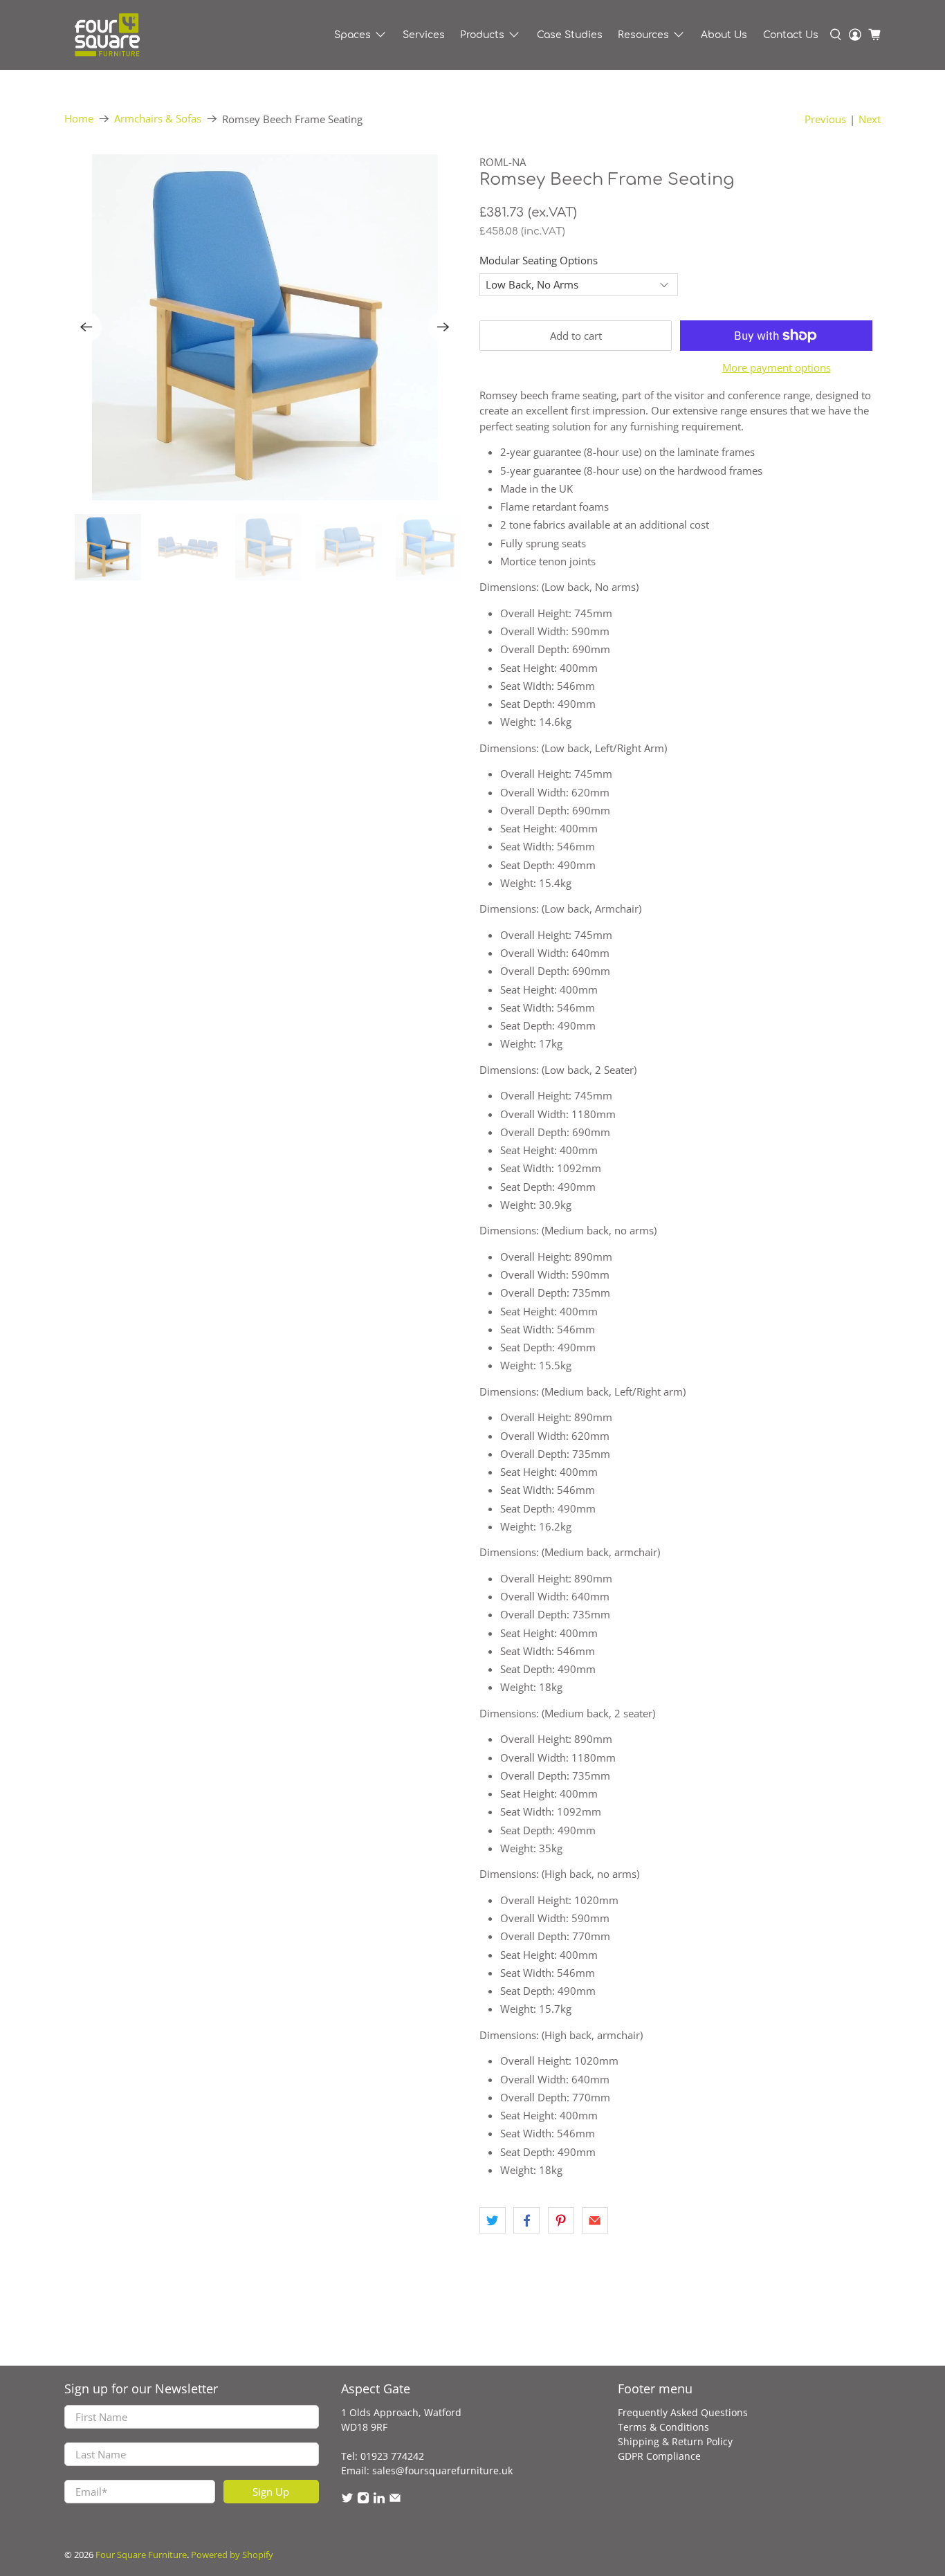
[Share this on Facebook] (526, 2220)
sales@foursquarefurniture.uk (442, 2470)
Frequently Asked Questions (683, 2412)
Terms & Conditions (663, 2427)
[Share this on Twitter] (493, 2220)
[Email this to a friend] (595, 2220)
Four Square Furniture (141, 2555)
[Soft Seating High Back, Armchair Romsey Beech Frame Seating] (265, 327)
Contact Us (791, 35)
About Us (724, 35)
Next (870, 119)
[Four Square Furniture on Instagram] (363, 2500)
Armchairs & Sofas (158, 119)
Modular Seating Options (539, 260)
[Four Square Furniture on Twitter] (347, 2500)
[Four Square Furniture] (107, 35)
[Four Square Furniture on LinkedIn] (379, 2500)
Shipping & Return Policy (675, 2441)
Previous (825, 119)
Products (482, 35)
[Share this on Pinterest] (561, 2220)
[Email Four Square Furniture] (395, 2500)
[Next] (443, 327)
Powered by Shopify (232, 2555)
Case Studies (570, 35)
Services (424, 35)
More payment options (777, 367)
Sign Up (271, 2492)
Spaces (352, 35)
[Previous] (86, 327)
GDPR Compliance (659, 2456)
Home (79, 119)
